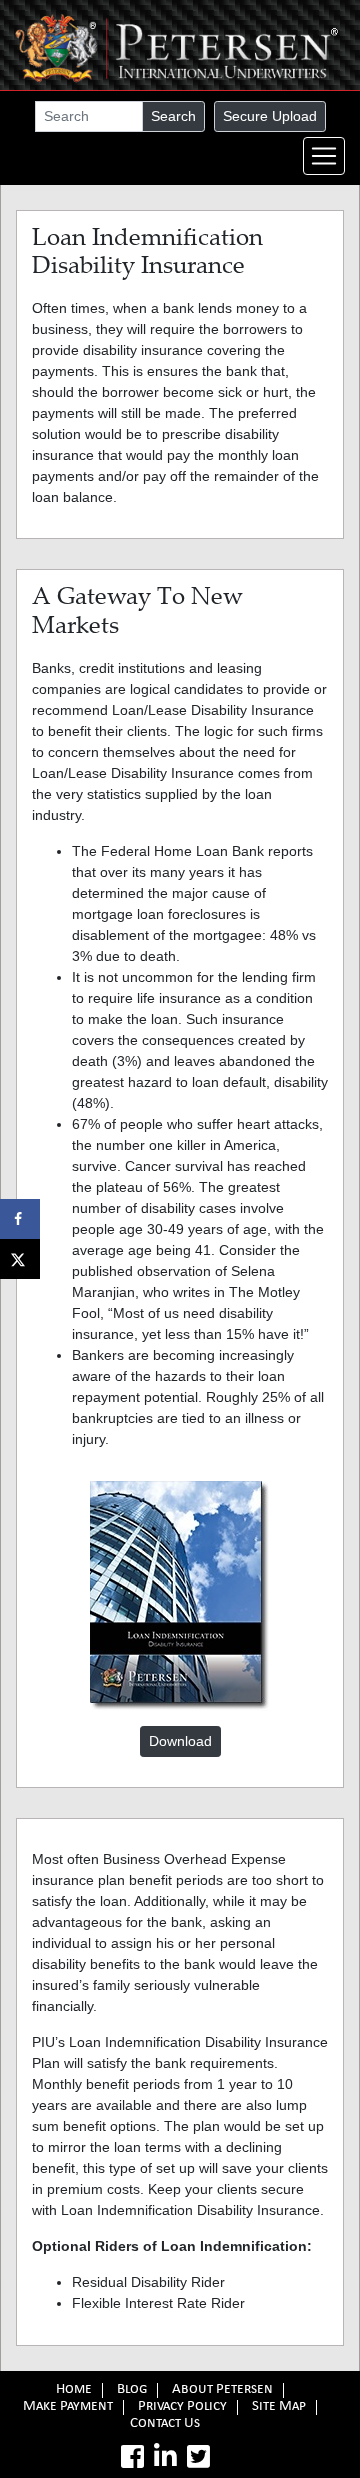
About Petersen (222, 2390)
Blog (132, 2390)
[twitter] (198, 2457)
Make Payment (68, 2407)
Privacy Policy (182, 2407)
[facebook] (132, 2457)
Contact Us (165, 2424)
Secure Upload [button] (270, 116)
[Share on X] (20, 1259)
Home (74, 2390)
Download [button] (180, 1741)
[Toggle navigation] (324, 156)
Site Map (279, 2407)
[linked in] (165, 2457)
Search (173, 116)
